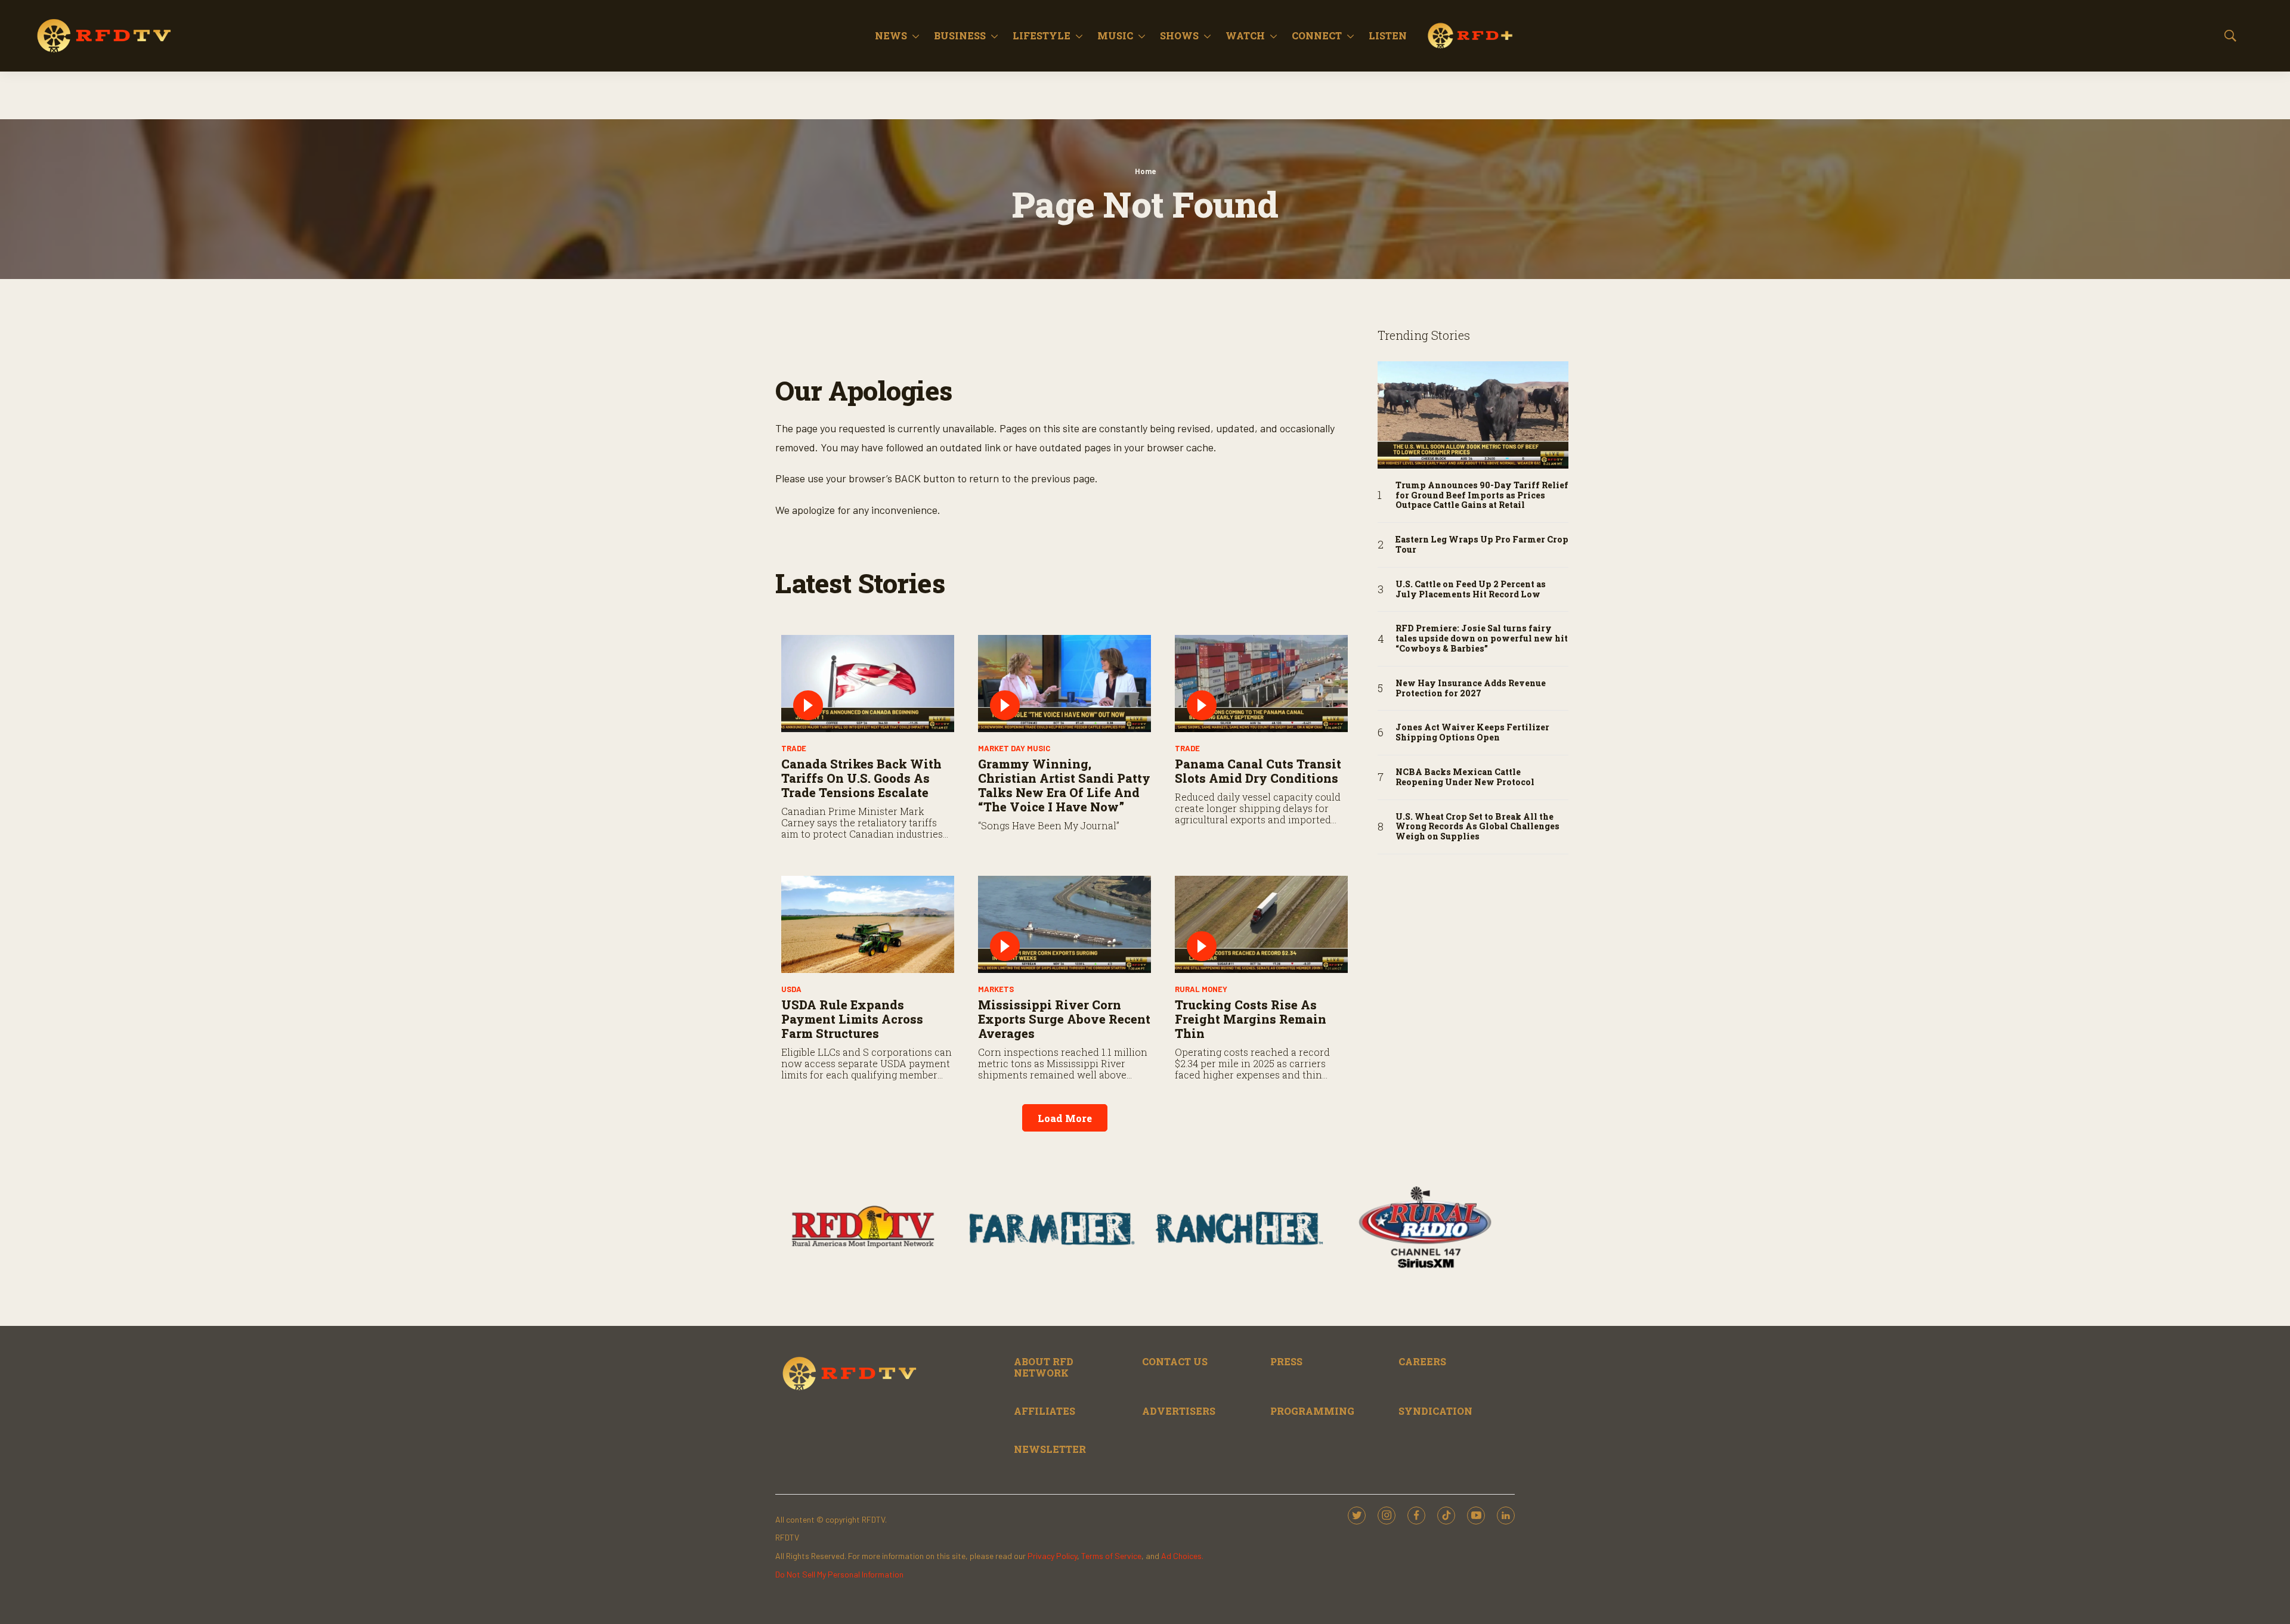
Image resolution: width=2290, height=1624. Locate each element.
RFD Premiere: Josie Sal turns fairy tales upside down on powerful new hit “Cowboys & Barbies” (1482, 639)
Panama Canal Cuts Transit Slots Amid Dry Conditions (1258, 771)
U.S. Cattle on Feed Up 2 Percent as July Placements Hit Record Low (1471, 590)
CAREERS (1422, 1361)
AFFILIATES (1045, 1411)
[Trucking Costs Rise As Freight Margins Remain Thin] (1261, 924)
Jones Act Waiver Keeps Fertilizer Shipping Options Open (1472, 733)
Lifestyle (1042, 35)
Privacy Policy (1052, 1556)
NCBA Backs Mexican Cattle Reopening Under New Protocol (1465, 777)
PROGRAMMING (1312, 1411)
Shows (1179, 35)
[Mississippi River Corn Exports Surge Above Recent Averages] (1064, 924)
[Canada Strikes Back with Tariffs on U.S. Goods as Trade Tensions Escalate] (868, 684)
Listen (1388, 35)
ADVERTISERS (1179, 1411)
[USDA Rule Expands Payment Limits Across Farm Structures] (868, 924)
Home (1145, 171)
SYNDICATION (1435, 1411)
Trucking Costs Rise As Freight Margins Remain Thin (1251, 1019)
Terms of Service (1111, 1556)
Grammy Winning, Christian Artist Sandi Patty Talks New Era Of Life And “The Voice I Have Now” (1064, 785)
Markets (996, 989)
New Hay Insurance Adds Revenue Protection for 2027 (1471, 689)
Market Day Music (1014, 748)
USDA (791, 989)
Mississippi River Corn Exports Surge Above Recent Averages (1064, 1019)
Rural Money (1201, 989)
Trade (794, 748)
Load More (1065, 1118)
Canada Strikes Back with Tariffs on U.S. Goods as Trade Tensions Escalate (861, 778)
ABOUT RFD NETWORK (1044, 1367)
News (891, 35)
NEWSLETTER (1050, 1449)
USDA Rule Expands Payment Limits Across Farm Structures (852, 1019)
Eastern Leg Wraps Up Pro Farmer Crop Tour (1482, 545)
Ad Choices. (1182, 1556)
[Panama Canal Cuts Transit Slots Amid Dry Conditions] (1261, 684)
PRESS (1286, 1361)
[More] (916, 36)
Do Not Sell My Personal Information (839, 1574)
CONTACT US (1175, 1361)
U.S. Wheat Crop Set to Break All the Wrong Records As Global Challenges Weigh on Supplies (1477, 827)
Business (960, 35)
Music (1115, 35)
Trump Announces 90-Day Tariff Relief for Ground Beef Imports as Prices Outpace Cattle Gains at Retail (1482, 495)
